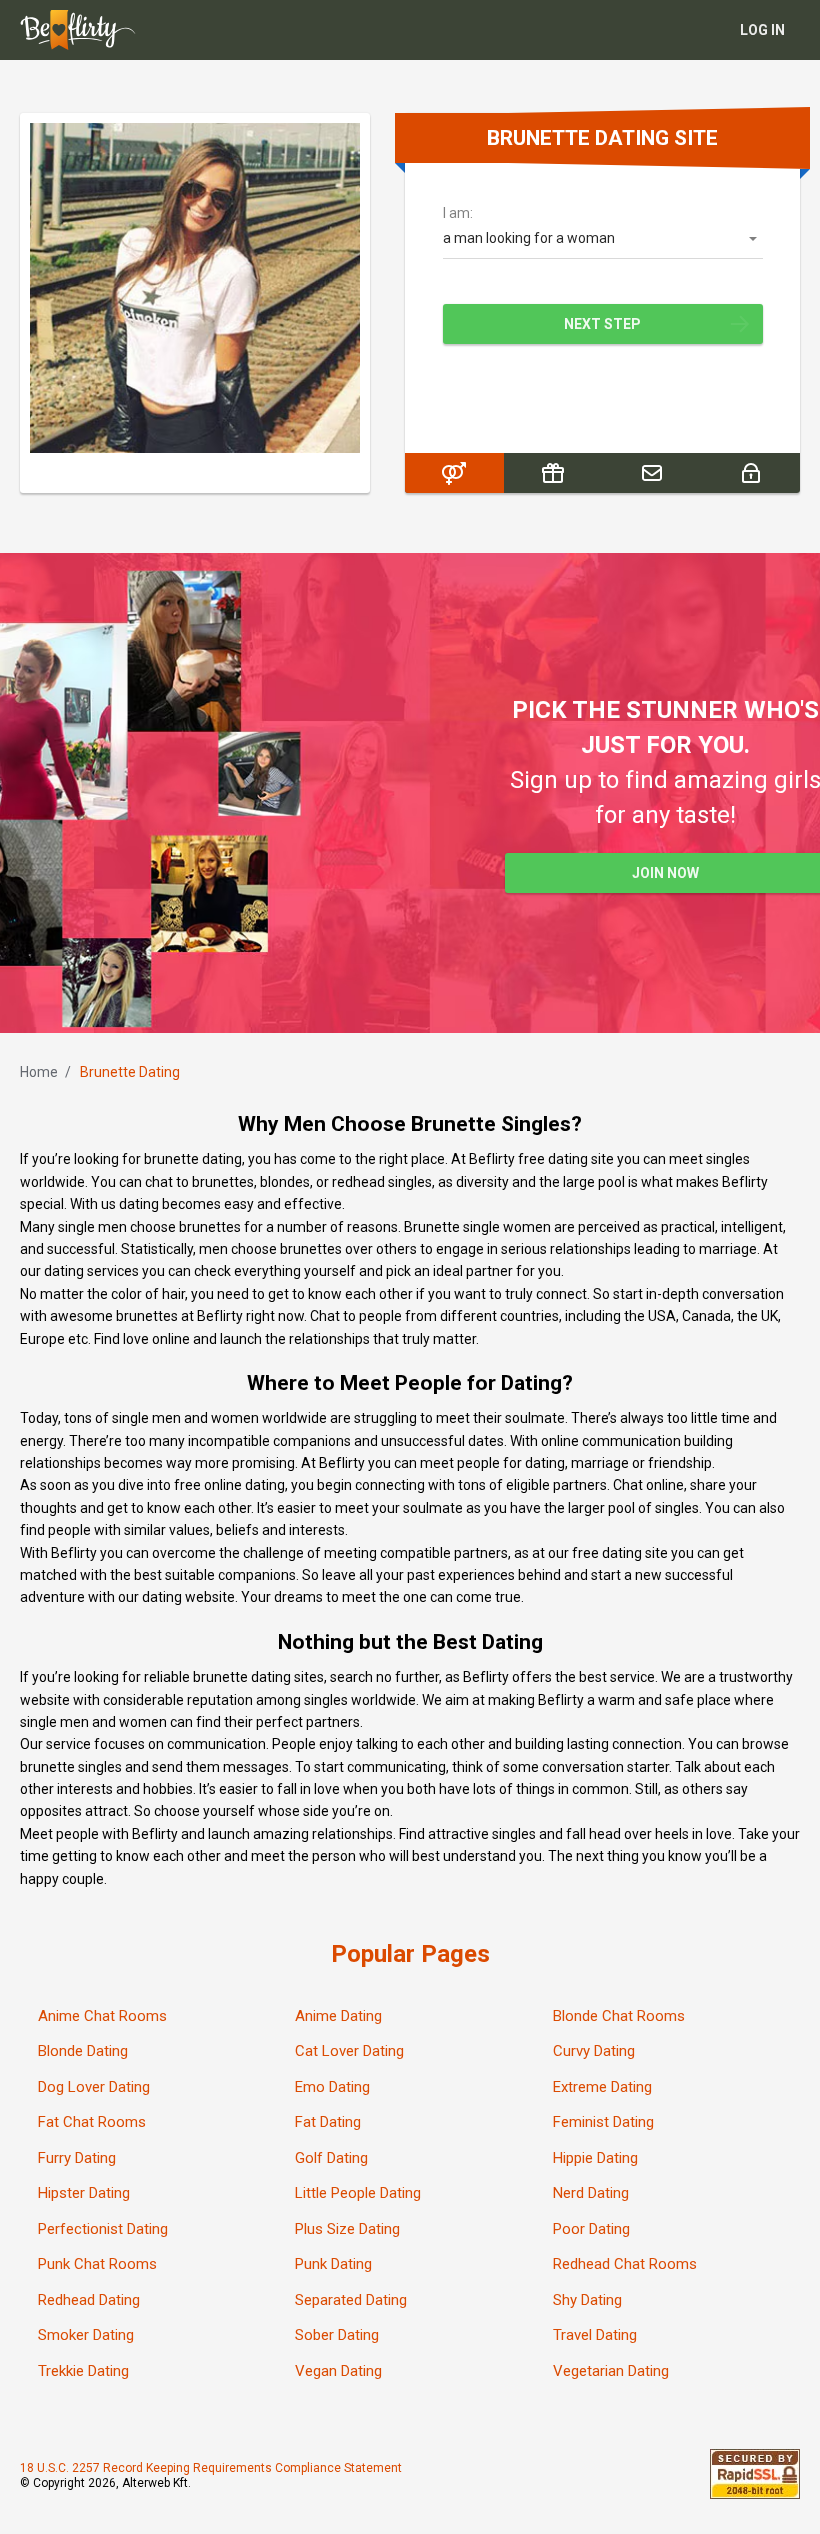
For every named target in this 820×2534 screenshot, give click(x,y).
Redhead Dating (89, 2300)
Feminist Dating (603, 2122)
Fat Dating (328, 2122)
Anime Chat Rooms (102, 2016)
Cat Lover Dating (349, 2051)
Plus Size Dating (347, 2229)
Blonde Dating (83, 2051)
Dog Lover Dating (94, 2087)
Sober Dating (337, 2335)
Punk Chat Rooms (97, 2264)
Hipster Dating (84, 2193)
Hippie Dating (595, 2158)
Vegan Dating (338, 2371)
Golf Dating (331, 2158)
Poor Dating (591, 2229)
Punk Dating (333, 2264)
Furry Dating (77, 2158)
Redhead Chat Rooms (625, 2264)
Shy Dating (587, 2300)
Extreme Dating (602, 2087)
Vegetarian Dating (611, 2371)
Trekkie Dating (83, 2371)
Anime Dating (338, 2016)
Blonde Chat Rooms (619, 2016)
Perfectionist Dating (103, 2229)
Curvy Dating (594, 2051)
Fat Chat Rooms (92, 2122)
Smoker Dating (86, 2335)
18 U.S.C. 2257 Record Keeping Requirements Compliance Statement (211, 2468)
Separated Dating (351, 2300)
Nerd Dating (591, 2193)
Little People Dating (358, 2193)
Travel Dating (595, 2335)
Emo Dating (332, 2087)
